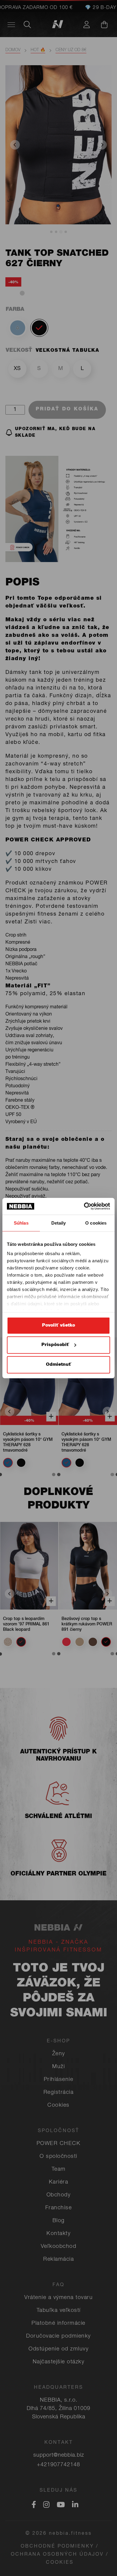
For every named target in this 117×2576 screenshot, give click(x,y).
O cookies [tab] (96, 1223)
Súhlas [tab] (21, 1223)
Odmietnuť (58, 1364)
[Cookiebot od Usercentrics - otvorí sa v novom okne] (84, 1206)
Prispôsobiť (55, 1345)
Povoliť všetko (58, 1325)
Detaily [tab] (59, 1223)
